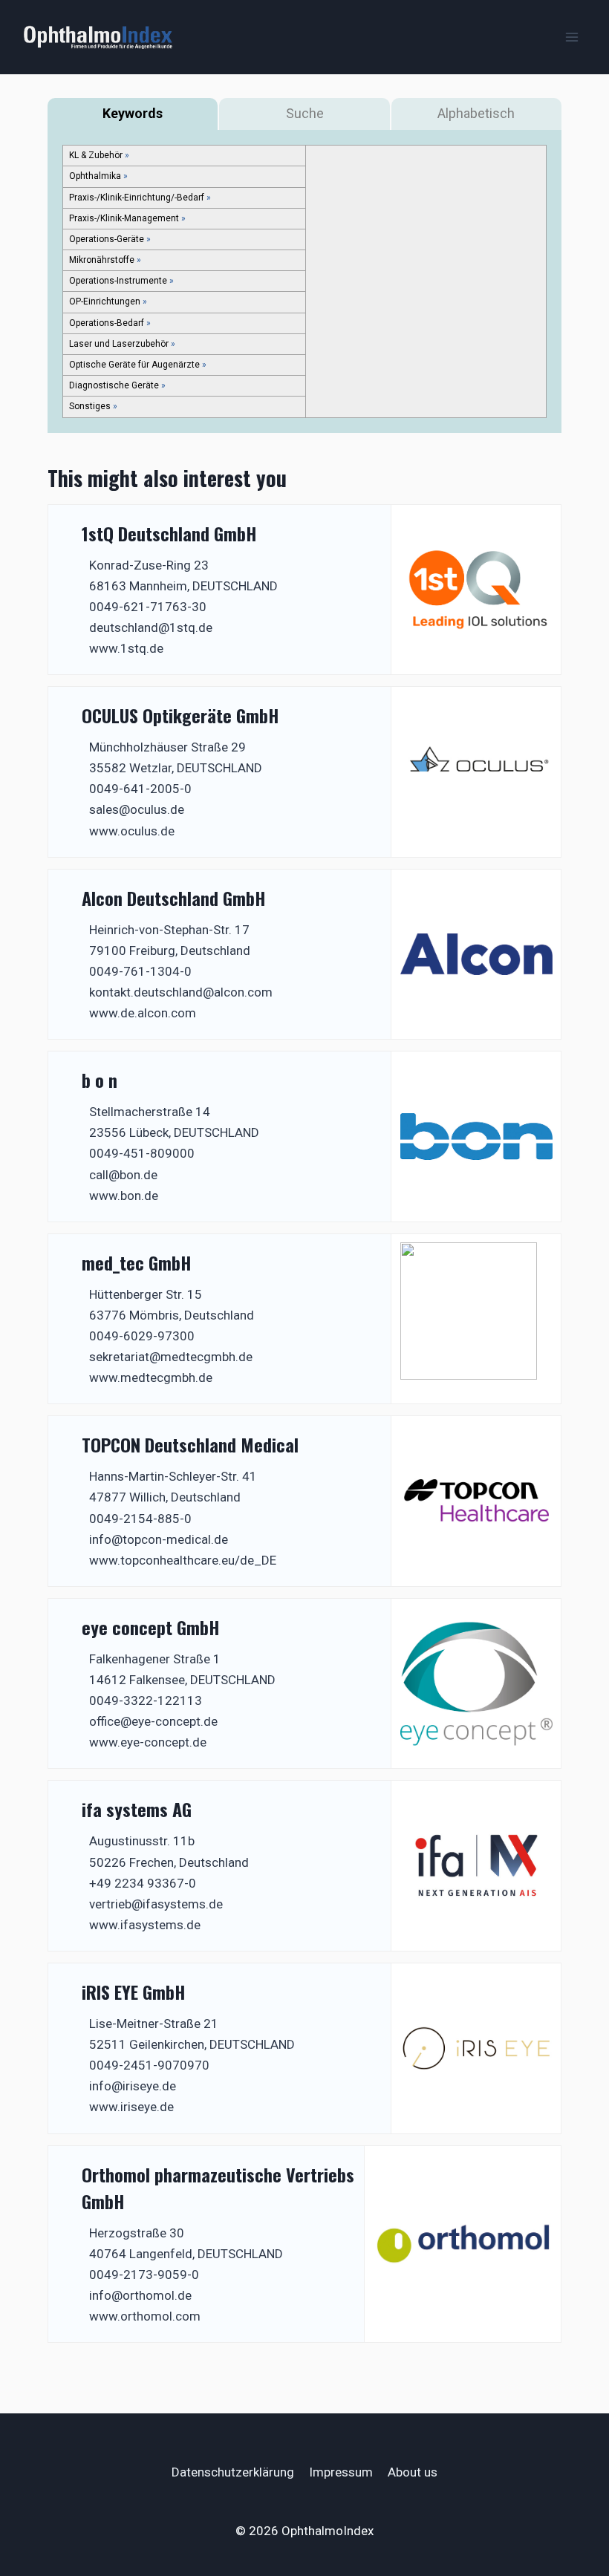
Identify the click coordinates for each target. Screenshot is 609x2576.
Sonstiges (90, 406)
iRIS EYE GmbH (133, 1992)
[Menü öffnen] (571, 37)
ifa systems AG (137, 1809)
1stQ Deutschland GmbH (169, 533)
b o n (100, 1080)
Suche (305, 113)
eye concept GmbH (150, 1627)
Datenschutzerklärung (233, 2472)
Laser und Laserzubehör (119, 344)
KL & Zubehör (96, 155)
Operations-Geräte (107, 239)
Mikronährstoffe (102, 260)
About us (413, 2472)
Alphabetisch (476, 113)
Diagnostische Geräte (114, 385)
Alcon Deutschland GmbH (173, 898)
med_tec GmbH (136, 1262)
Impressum (341, 2472)
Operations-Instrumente (118, 281)
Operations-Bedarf (107, 323)
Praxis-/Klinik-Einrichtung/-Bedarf (137, 198)
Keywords (133, 113)
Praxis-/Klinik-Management (124, 218)
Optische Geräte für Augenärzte (134, 365)
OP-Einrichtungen (105, 301)
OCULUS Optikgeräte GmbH (180, 715)
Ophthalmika (95, 176)
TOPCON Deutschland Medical (190, 1444)
